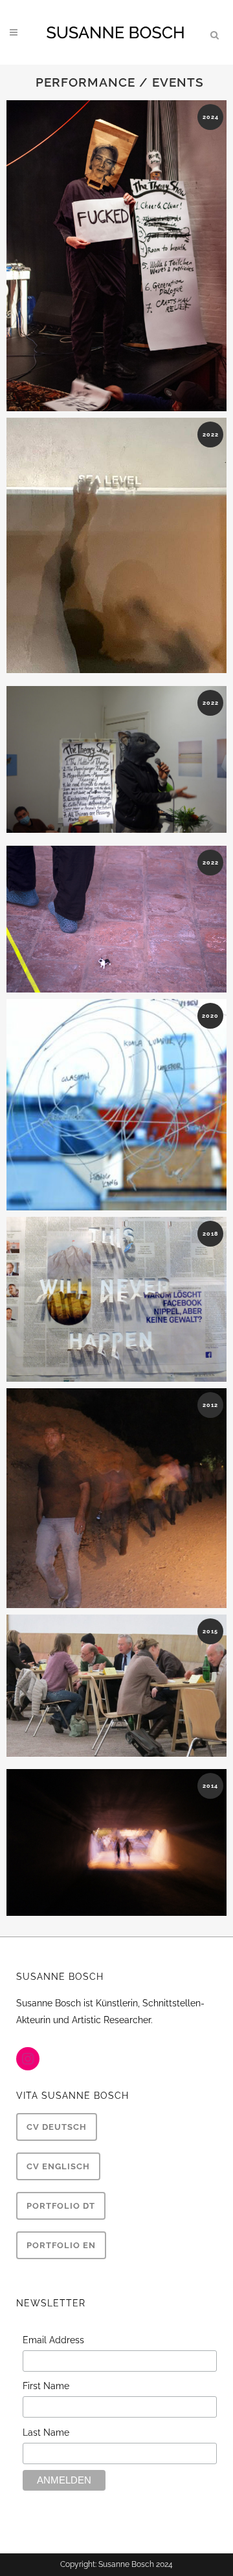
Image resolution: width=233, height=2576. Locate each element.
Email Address (53, 2340)
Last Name (46, 2432)
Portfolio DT (61, 2206)
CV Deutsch (57, 2127)
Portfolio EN (61, 2245)
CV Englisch (58, 2166)
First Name (46, 2386)
